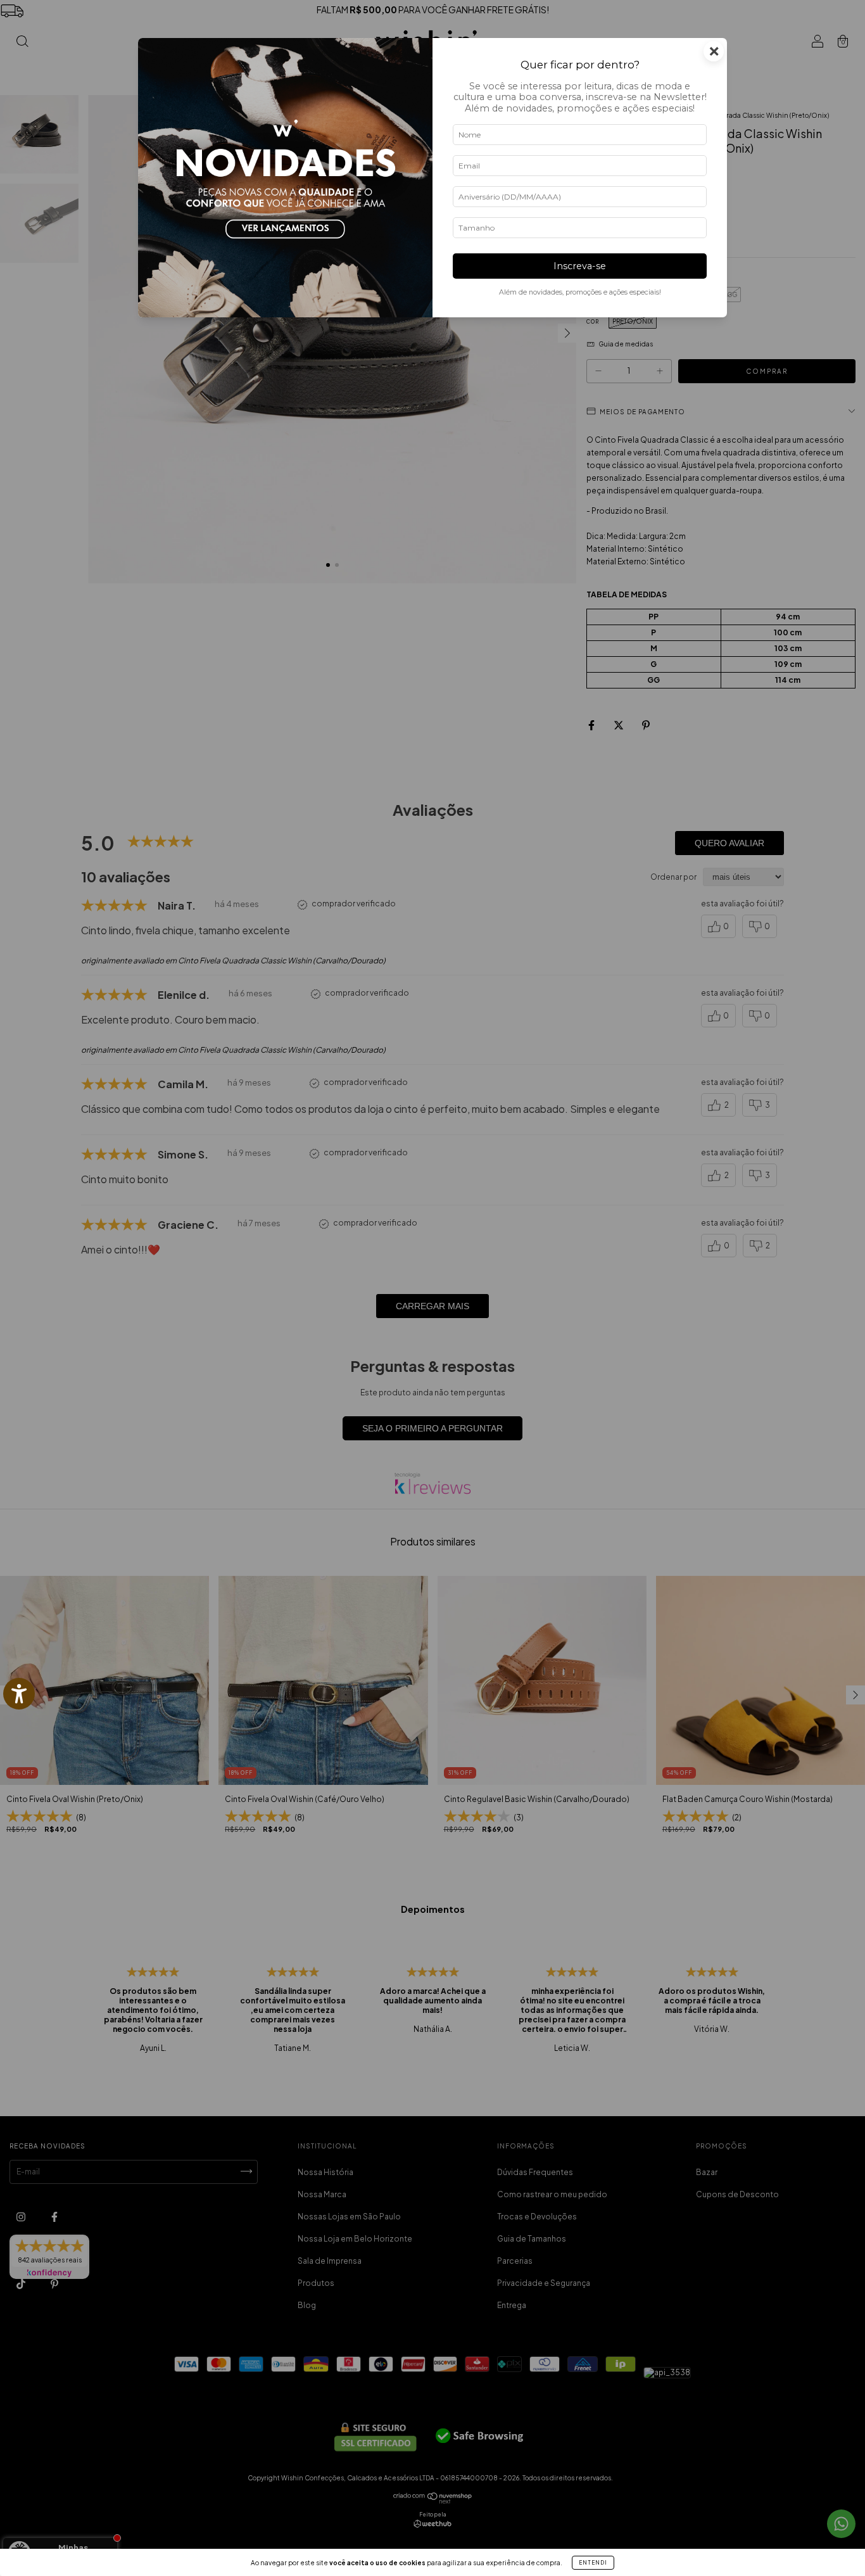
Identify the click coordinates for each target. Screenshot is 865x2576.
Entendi (593, 2563)
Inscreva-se (580, 266)
